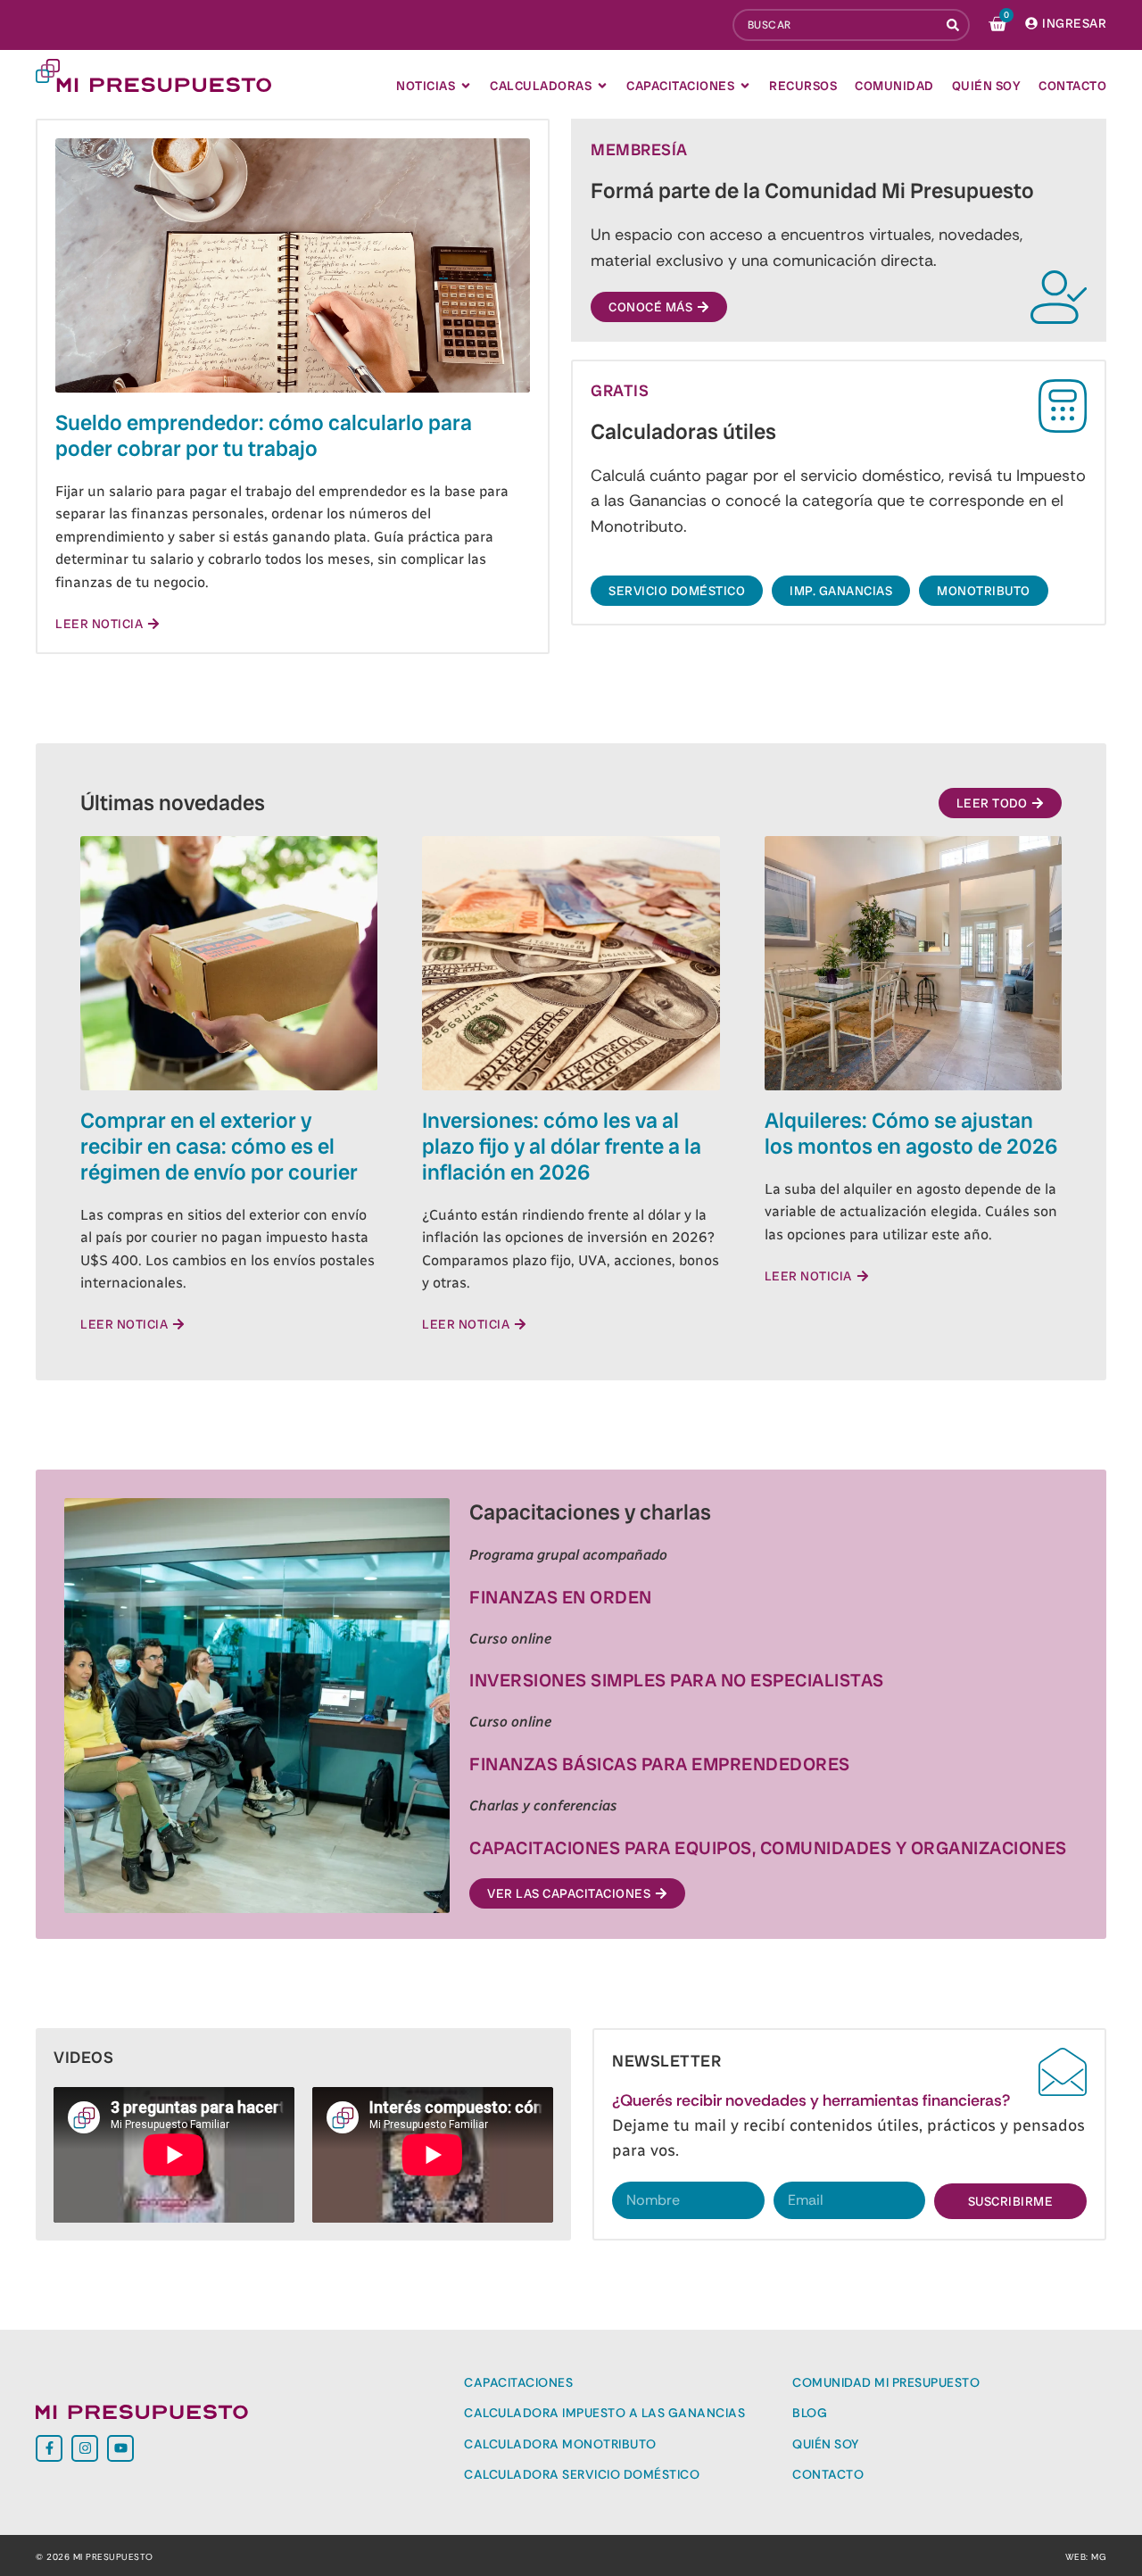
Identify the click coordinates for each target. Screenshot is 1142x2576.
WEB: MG (1086, 2557)
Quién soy (826, 2444)
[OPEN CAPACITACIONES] (745, 86)
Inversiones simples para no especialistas (677, 1680)
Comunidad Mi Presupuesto (886, 2382)
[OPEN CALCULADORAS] (602, 86)
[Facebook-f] (49, 2448)
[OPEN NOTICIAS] (466, 86)
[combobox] (836, 25)
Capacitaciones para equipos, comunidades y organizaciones (768, 1848)
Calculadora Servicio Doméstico (582, 2474)
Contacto (828, 2474)
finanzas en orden (561, 1597)
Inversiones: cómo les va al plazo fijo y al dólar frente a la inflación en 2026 (562, 1146)
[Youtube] (120, 2448)
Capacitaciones (518, 2382)
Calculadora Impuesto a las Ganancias (604, 2413)
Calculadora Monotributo (560, 2444)
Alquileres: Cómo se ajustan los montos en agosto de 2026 (911, 1133)
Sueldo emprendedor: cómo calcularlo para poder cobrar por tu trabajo (264, 435)
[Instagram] (85, 2448)
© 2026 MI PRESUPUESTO (95, 2557)
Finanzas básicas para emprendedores (660, 1764)
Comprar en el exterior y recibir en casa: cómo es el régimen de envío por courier (219, 1146)
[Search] (955, 25)
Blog (810, 2413)
